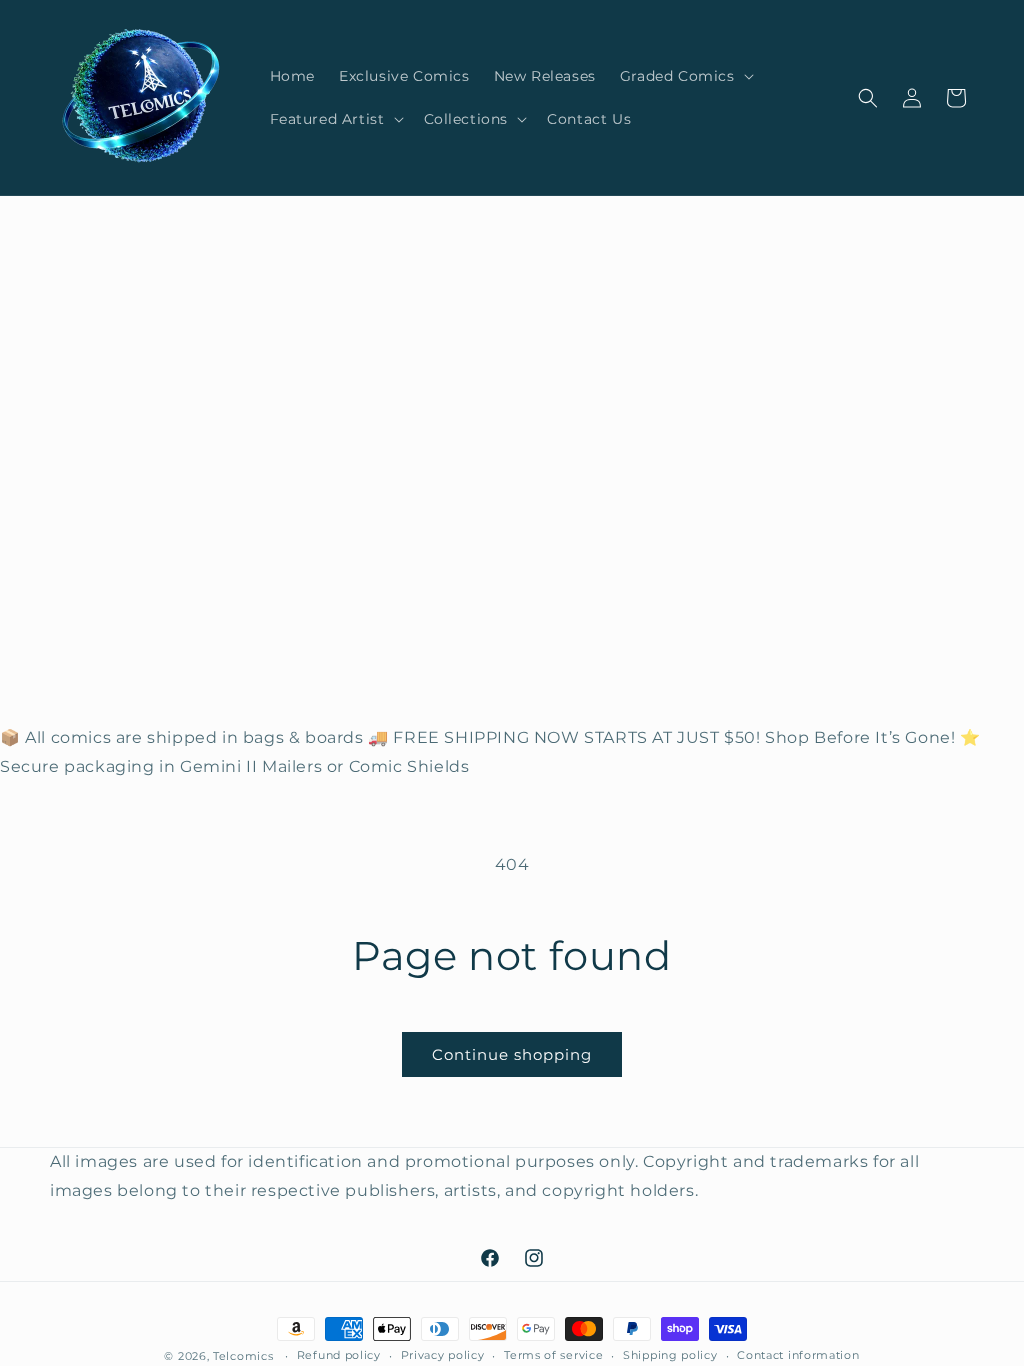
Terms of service (553, 1355)
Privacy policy (443, 1355)
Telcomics (243, 1356)
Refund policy (339, 1355)
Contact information (798, 1355)
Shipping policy (670, 1355)
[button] (685, 76)
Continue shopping (512, 1054)
